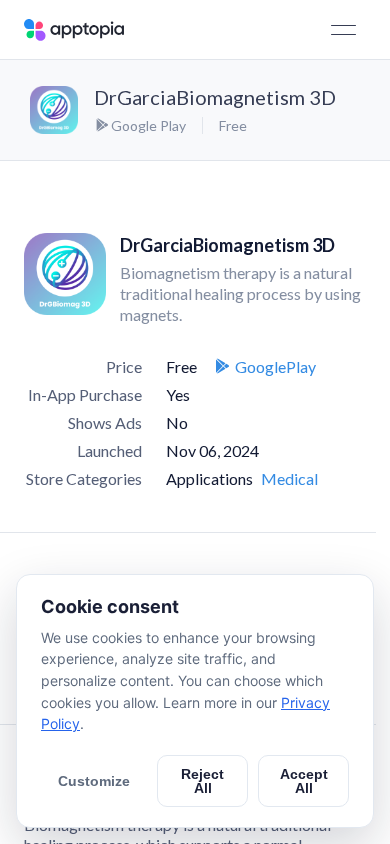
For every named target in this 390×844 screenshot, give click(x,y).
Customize (94, 781)
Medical (289, 478)
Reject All (202, 781)
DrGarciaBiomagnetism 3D (215, 97)
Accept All (304, 781)
